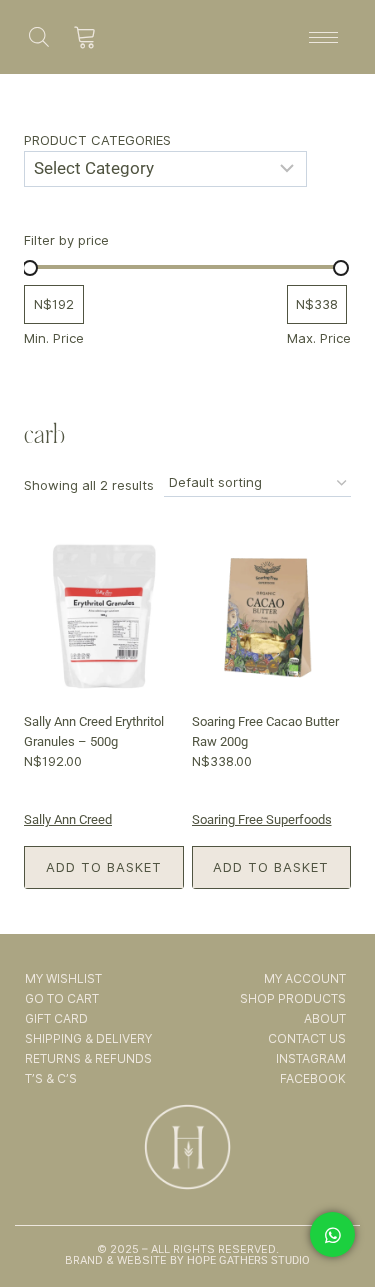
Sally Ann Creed (68, 819)
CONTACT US (307, 1038)
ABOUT (325, 1018)
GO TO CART (62, 998)
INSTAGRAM (311, 1058)
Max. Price (319, 338)
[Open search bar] (39, 36)
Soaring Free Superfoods (262, 819)
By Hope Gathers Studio (238, 1260)
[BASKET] (85, 37)
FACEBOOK (313, 1078)
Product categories (97, 140)
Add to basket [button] (104, 867)
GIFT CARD (56, 1018)
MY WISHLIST (63, 978)
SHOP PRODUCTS (293, 998)
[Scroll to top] (334, 1215)
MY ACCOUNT (305, 978)
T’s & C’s (51, 1078)
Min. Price (54, 338)
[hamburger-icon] (323, 37)
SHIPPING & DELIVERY (88, 1038)
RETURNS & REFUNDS (88, 1058)
